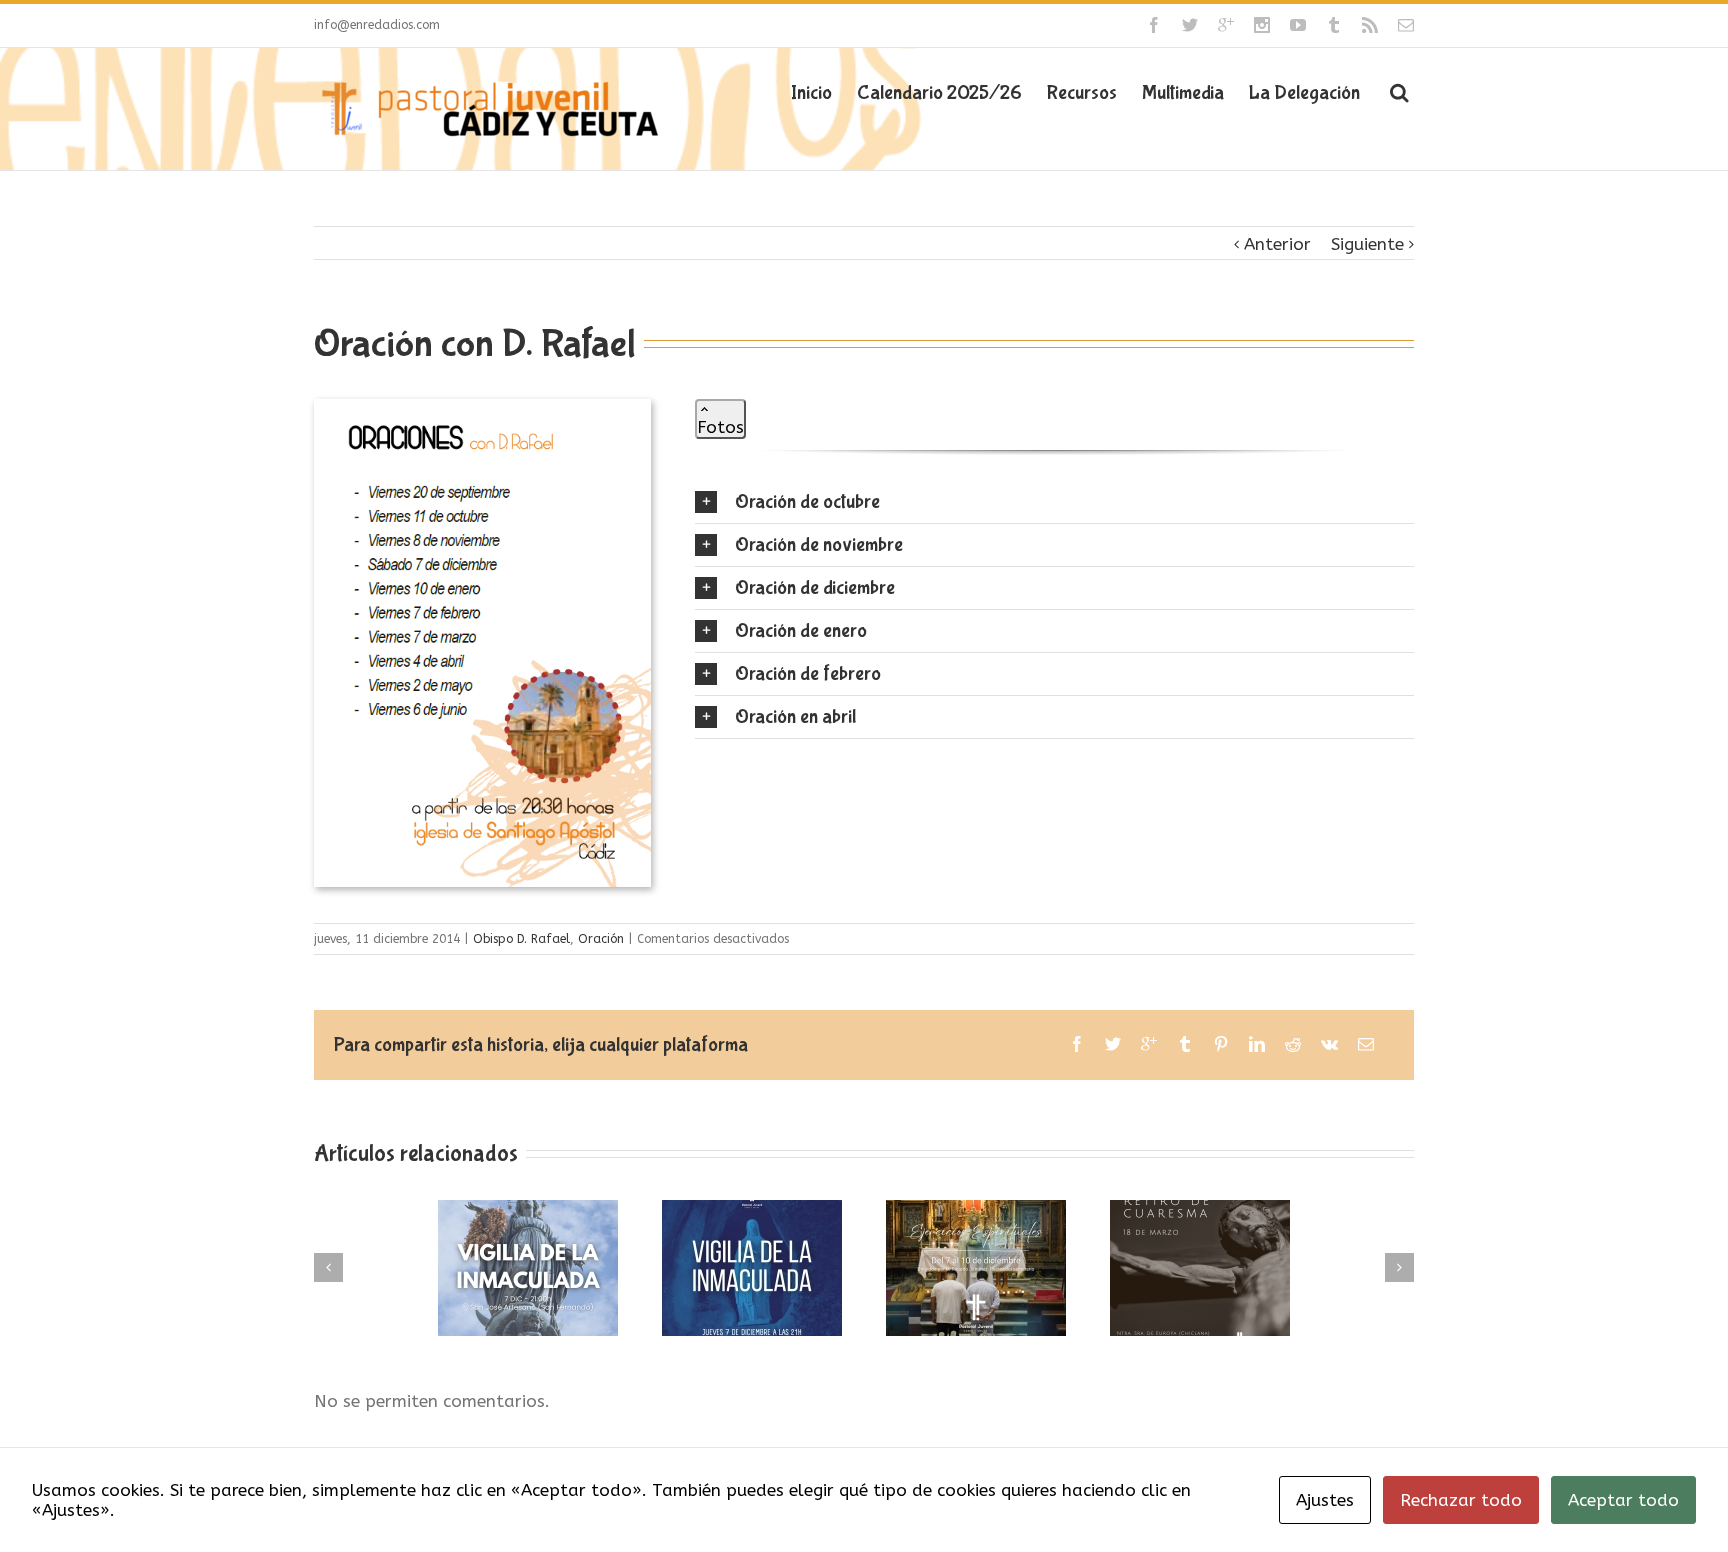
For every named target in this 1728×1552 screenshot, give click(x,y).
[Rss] (1370, 25)
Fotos (720, 427)
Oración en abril (795, 716)
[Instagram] (1262, 25)
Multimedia (1183, 92)
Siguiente (1367, 244)
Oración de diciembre (815, 587)
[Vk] (1329, 1044)
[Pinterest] (1221, 1044)
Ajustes (1325, 1500)
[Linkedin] (1257, 1044)
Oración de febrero (808, 673)
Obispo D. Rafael (521, 939)
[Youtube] (1298, 25)
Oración (601, 939)
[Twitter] (1190, 25)
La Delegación (1304, 92)
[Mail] (1406, 25)
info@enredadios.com (377, 25)
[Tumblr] (1334, 25)
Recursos (1082, 92)
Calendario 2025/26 (939, 92)
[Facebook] (1154, 25)
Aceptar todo (1623, 1500)
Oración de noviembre (819, 544)
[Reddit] (1293, 1044)
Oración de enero (801, 630)
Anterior (1277, 244)
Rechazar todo (1461, 1500)
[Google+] (1226, 25)
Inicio (811, 92)
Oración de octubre (807, 501)
